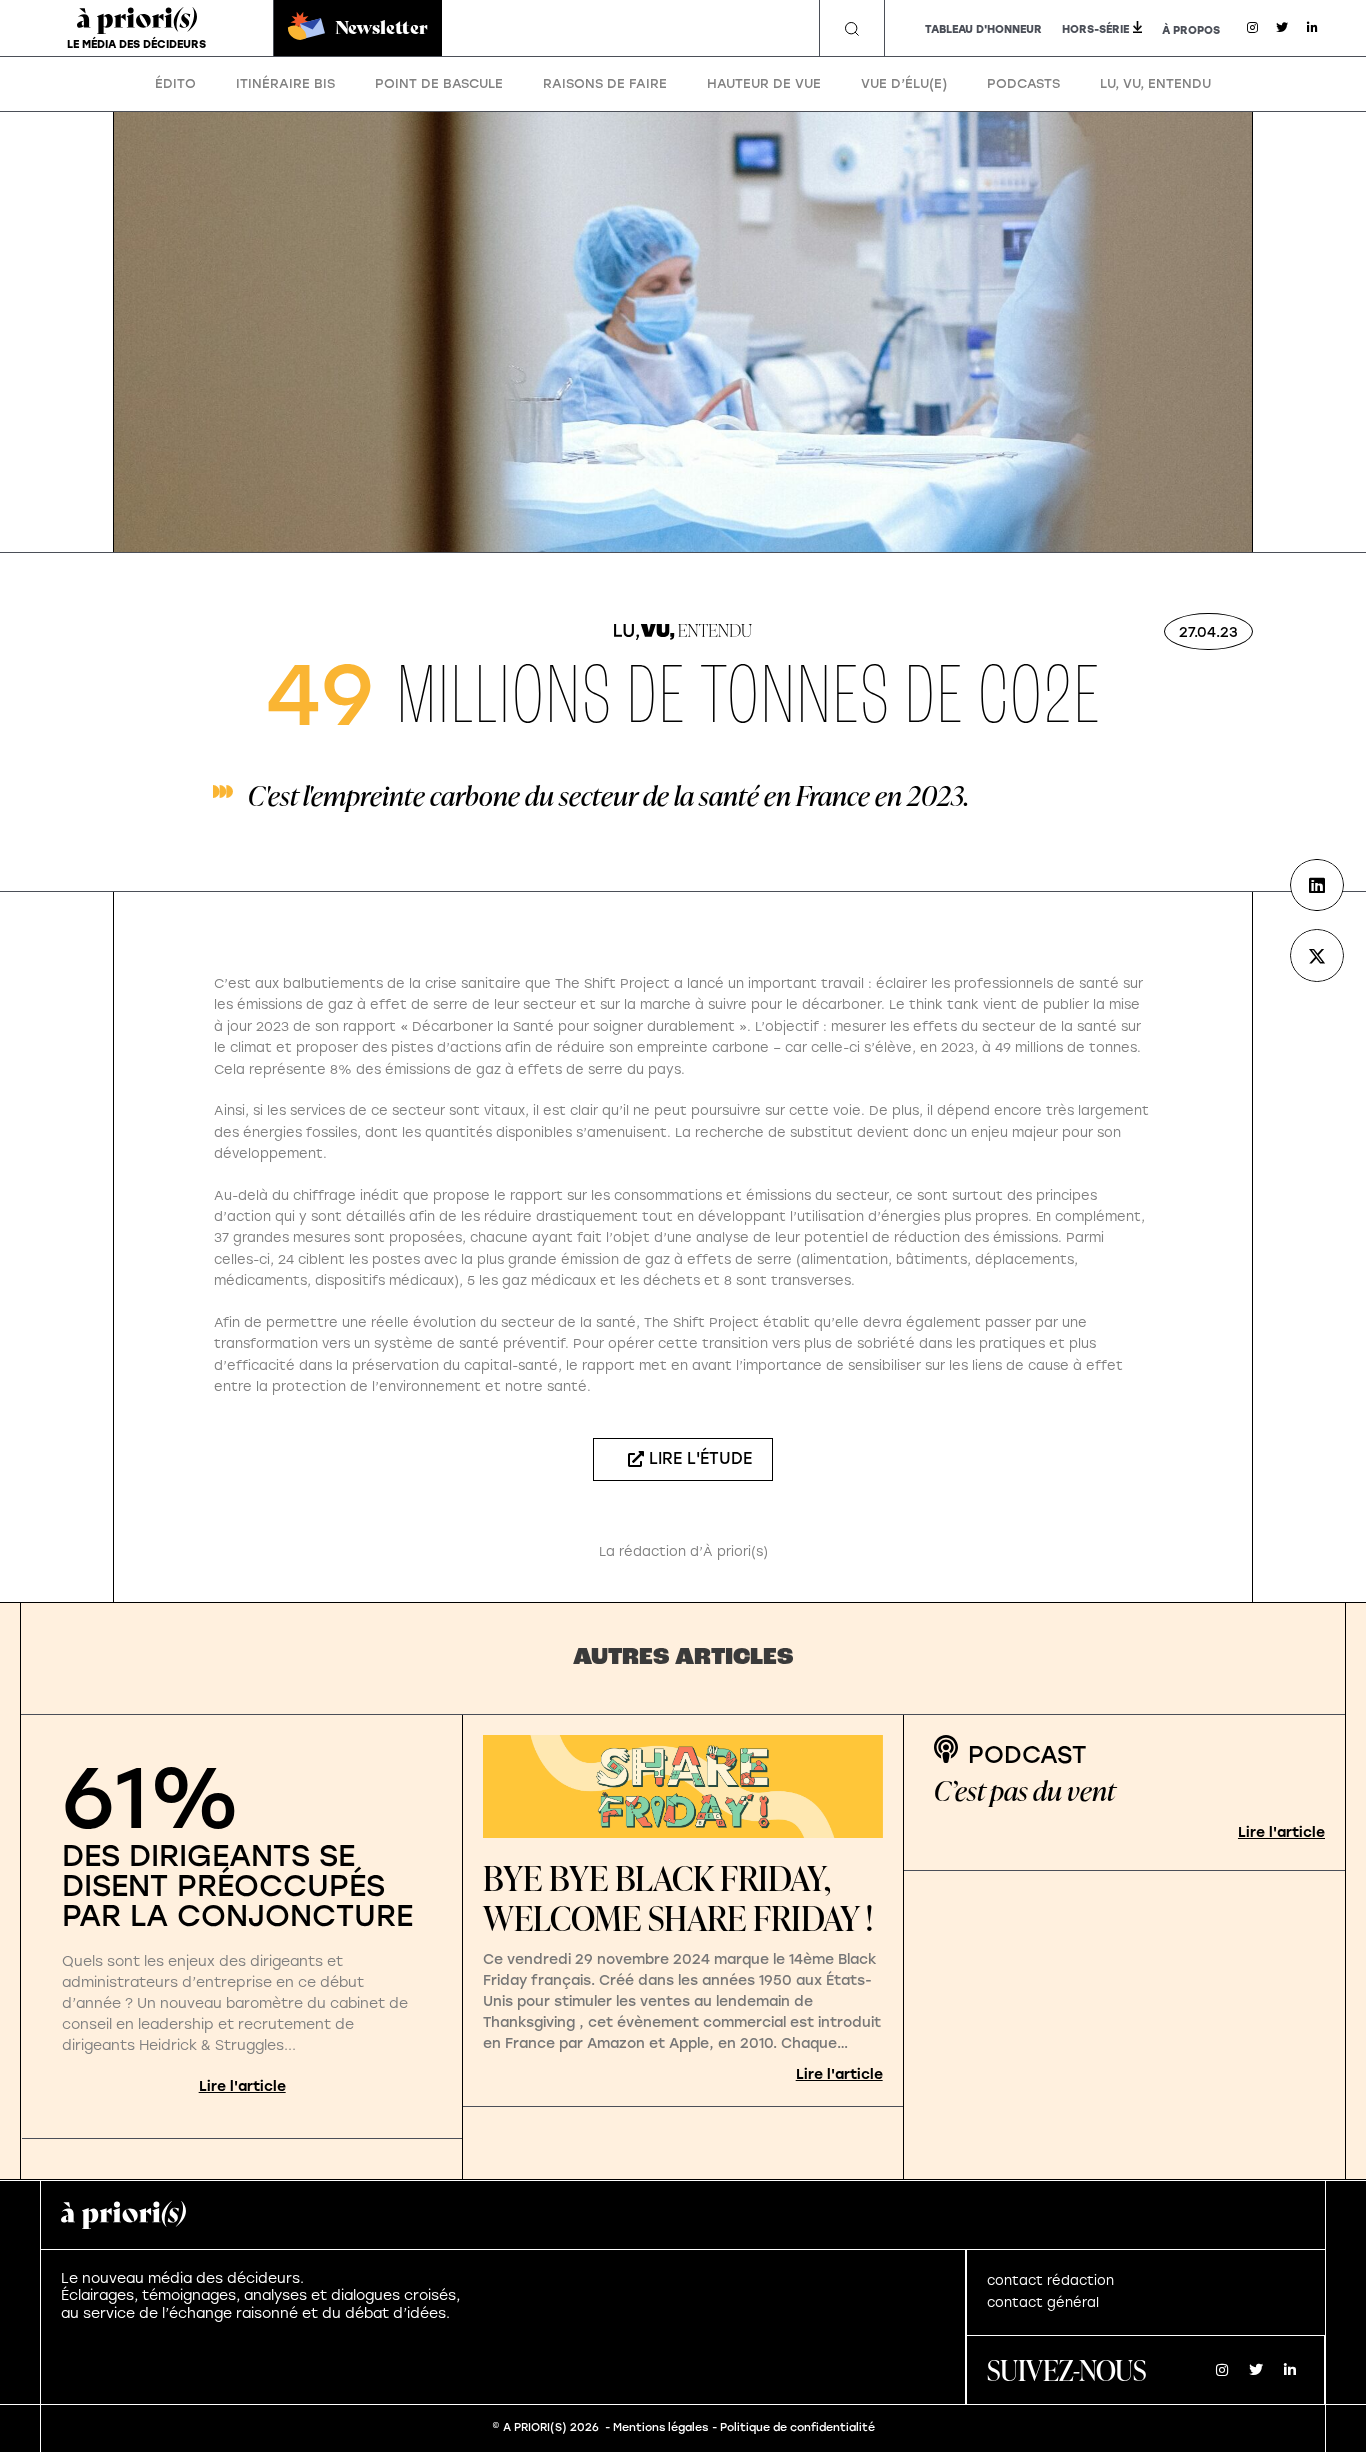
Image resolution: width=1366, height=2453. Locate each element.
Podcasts (1023, 83)
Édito (175, 83)
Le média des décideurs (136, 44)
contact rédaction (1050, 2280)
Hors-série (1095, 29)
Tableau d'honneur (983, 29)
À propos (1191, 30)
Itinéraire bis (285, 83)
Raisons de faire (605, 83)
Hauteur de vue (764, 83)
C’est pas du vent (1025, 1790)
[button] (852, 29)
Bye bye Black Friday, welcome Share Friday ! (678, 1898)
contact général (1043, 2302)
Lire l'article (242, 2087)
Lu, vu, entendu (1155, 83)
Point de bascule (439, 83)
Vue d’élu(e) (904, 83)
